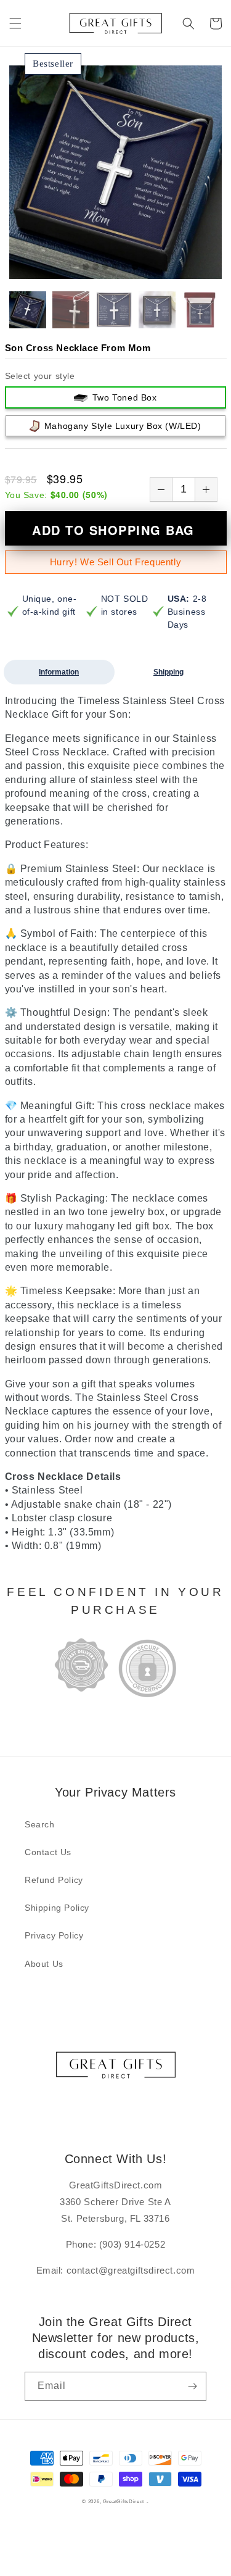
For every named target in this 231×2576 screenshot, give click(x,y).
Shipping (168, 672)
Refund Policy (54, 1880)
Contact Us (48, 1852)
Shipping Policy (57, 1908)
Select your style (40, 376)
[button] (15, 23)
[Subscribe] (192, 2386)
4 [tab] (115, 267)
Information (59, 672)
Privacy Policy (54, 1935)
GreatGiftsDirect (124, 2501)
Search (40, 1824)
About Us (44, 1964)
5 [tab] (125, 267)
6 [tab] (135, 267)
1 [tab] (86, 267)
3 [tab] (105, 267)
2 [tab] (95, 267)
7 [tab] (145, 267)
